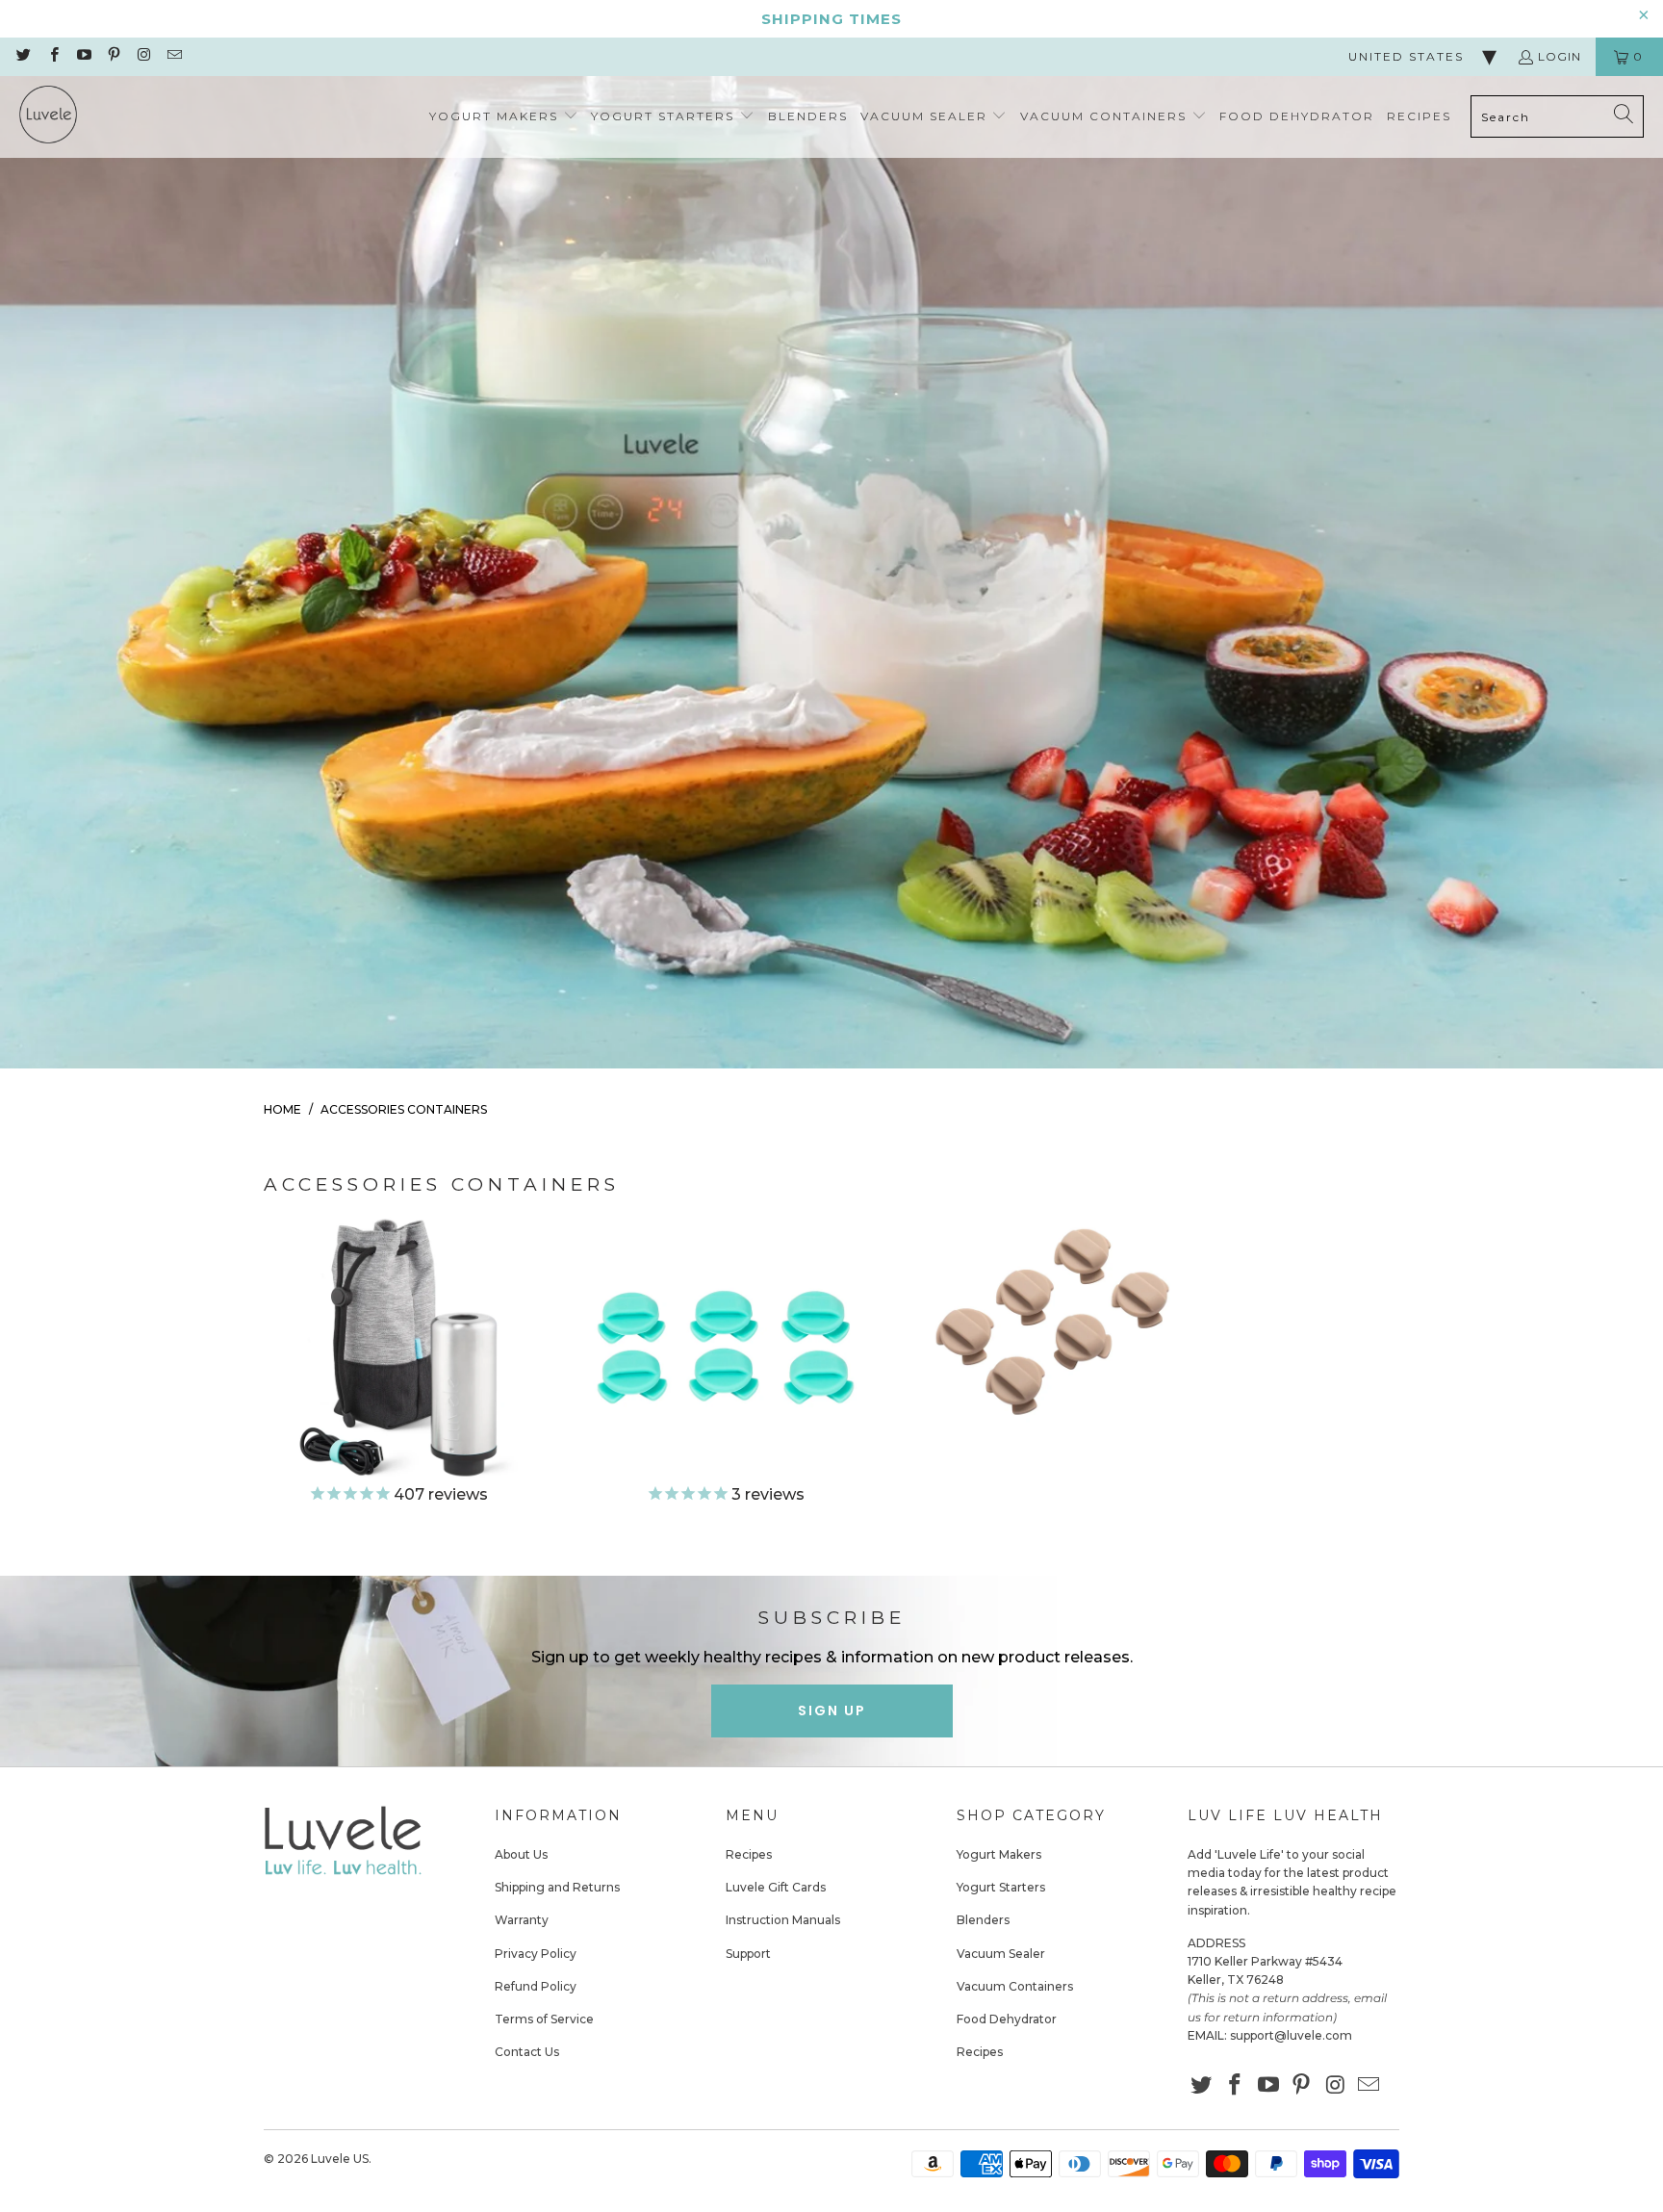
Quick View (398, 1437)
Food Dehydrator (1007, 2019)
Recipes (749, 1854)
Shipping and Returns (557, 1887)
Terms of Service (544, 2019)
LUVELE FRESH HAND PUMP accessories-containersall (398, 1361)
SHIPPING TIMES (831, 19)
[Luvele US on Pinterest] (113, 56)
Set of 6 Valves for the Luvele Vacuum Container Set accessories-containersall (726, 1361)
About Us (521, 1854)
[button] (504, 117)
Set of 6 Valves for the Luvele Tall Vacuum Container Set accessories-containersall (1053, 1317)
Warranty (522, 1920)
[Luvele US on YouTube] (83, 56)
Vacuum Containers (1015, 1986)
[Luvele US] (48, 117)
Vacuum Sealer (1001, 1954)
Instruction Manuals (783, 1920)
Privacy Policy (536, 1954)
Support (748, 1954)
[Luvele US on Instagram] (143, 56)
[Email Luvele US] (173, 56)
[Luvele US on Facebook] (52, 56)
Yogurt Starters (1001, 1887)
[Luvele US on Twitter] (23, 56)
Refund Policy (536, 1986)
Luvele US (340, 2159)
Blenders (983, 1920)
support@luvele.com (1291, 2035)
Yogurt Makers (999, 1854)
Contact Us (527, 2052)
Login (1560, 56)
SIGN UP (832, 1710)
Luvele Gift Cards (776, 1887)
